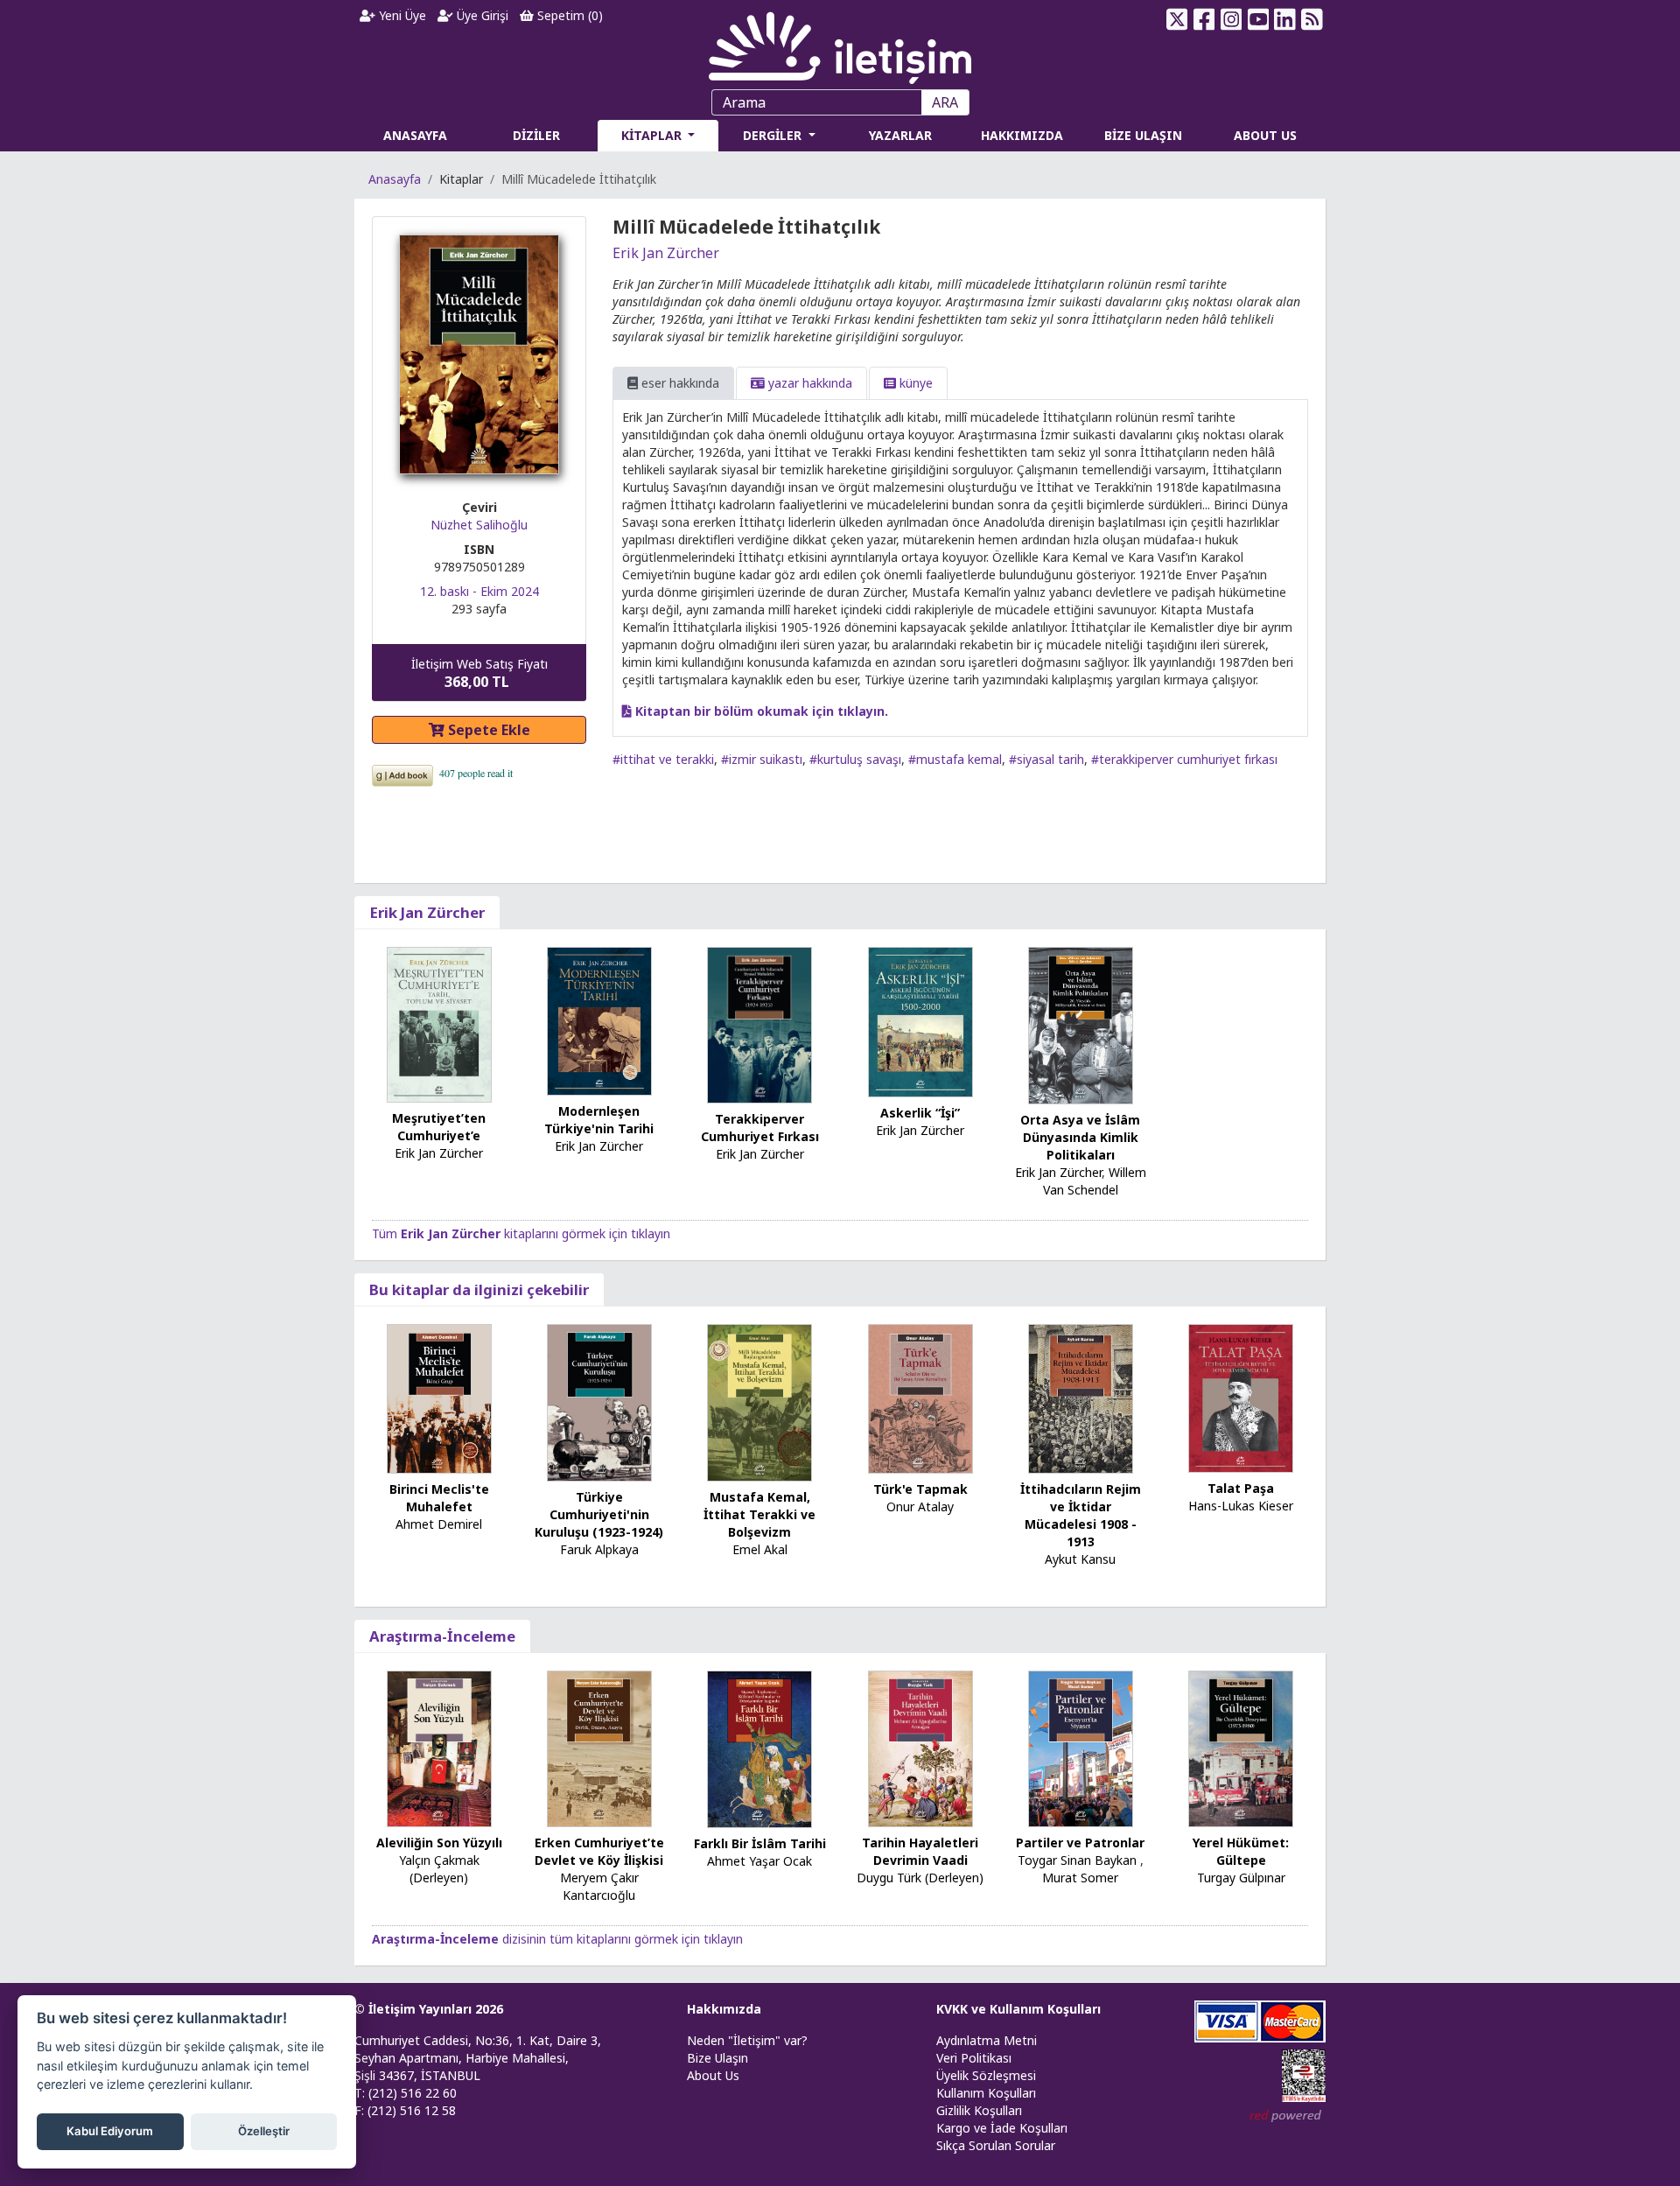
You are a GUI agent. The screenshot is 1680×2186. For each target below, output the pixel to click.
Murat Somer (1080, 1878)
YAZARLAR (900, 135)
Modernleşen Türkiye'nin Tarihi (599, 1120)
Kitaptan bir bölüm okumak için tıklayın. (760, 711)
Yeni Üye (401, 15)
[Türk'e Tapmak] (920, 1397)
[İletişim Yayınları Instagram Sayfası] (1232, 19)
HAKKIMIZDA (1022, 135)
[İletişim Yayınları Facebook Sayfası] (1204, 19)
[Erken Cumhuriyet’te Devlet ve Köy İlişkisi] (599, 1748)
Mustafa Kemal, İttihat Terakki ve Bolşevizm (759, 1514)
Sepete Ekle (487, 730)
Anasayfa (395, 179)
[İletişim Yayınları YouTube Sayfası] (1258, 19)
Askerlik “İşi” (920, 1113)
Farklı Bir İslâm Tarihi (760, 1843)
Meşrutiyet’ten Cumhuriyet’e (439, 1127)
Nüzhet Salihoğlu (479, 525)
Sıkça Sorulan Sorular (996, 2145)
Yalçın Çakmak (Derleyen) (439, 1869)
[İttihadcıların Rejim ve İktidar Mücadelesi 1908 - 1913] (1081, 1397)
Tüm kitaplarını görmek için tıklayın (521, 1233)
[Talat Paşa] (1241, 1397)
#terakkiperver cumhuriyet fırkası (1184, 759)
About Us (713, 2075)
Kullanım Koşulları (986, 2093)
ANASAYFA (415, 135)
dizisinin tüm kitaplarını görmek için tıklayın (557, 1939)
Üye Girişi (481, 15)
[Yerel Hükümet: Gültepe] (1241, 1748)
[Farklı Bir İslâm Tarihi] (759, 1748)
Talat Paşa (1241, 1488)
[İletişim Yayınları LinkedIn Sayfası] (1285, 19)
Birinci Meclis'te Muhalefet (439, 1498)
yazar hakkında (808, 383)
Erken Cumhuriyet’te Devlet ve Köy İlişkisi (599, 1851)
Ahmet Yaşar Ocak (759, 1861)
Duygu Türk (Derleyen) (920, 1878)
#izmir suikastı (762, 759)
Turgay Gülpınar (1241, 1878)
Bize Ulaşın (717, 2058)
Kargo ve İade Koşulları (1002, 2128)
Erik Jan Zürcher (666, 253)
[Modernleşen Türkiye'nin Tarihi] (599, 1020)
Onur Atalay (920, 1506)
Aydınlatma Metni (987, 2040)
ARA (945, 102)
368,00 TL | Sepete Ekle (1584, 2119)
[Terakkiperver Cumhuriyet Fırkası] (759, 1024)
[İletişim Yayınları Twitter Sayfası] (1177, 19)
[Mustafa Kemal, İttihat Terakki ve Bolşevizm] (759, 1401)
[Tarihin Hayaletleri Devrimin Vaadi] (920, 1748)
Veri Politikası (974, 2058)
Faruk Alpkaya (599, 1549)
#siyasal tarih (1046, 759)
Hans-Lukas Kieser (1241, 1506)
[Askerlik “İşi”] (920, 1021)
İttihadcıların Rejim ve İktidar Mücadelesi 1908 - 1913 (1081, 1515)
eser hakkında (679, 383)
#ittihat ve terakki (663, 759)
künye (914, 383)
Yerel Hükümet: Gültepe (1241, 1851)
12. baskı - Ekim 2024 (479, 591)
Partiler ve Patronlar (1080, 1843)
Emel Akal (760, 1549)
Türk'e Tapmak (920, 1489)
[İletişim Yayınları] (840, 43)
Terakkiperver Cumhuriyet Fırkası (760, 1128)
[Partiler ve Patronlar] (1081, 1748)
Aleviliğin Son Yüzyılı (439, 1843)
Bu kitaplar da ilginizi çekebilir (479, 1289)
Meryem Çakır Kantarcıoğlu (599, 1886)
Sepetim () (568, 15)
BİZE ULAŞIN (1143, 135)
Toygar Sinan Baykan (1077, 1860)
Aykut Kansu (1080, 1559)
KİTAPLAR (653, 135)
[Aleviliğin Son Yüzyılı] (439, 1748)
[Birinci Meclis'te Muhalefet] (439, 1397)
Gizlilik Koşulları (979, 2110)
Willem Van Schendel (1095, 1181)
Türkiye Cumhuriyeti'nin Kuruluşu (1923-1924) (599, 1514)
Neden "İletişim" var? (747, 2040)
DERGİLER (774, 135)
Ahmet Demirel (439, 1524)
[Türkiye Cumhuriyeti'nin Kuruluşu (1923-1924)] (599, 1401)
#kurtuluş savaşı (855, 759)
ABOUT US (1265, 135)
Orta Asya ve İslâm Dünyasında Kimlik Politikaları (1080, 1137)
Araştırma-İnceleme (442, 1636)
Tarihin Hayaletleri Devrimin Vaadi (920, 1851)
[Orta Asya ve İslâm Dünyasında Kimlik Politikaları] (1081, 1024)
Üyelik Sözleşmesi (986, 2075)
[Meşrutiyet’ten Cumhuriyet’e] (439, 1023)
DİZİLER (536, 135)
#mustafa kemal (955, 759)
